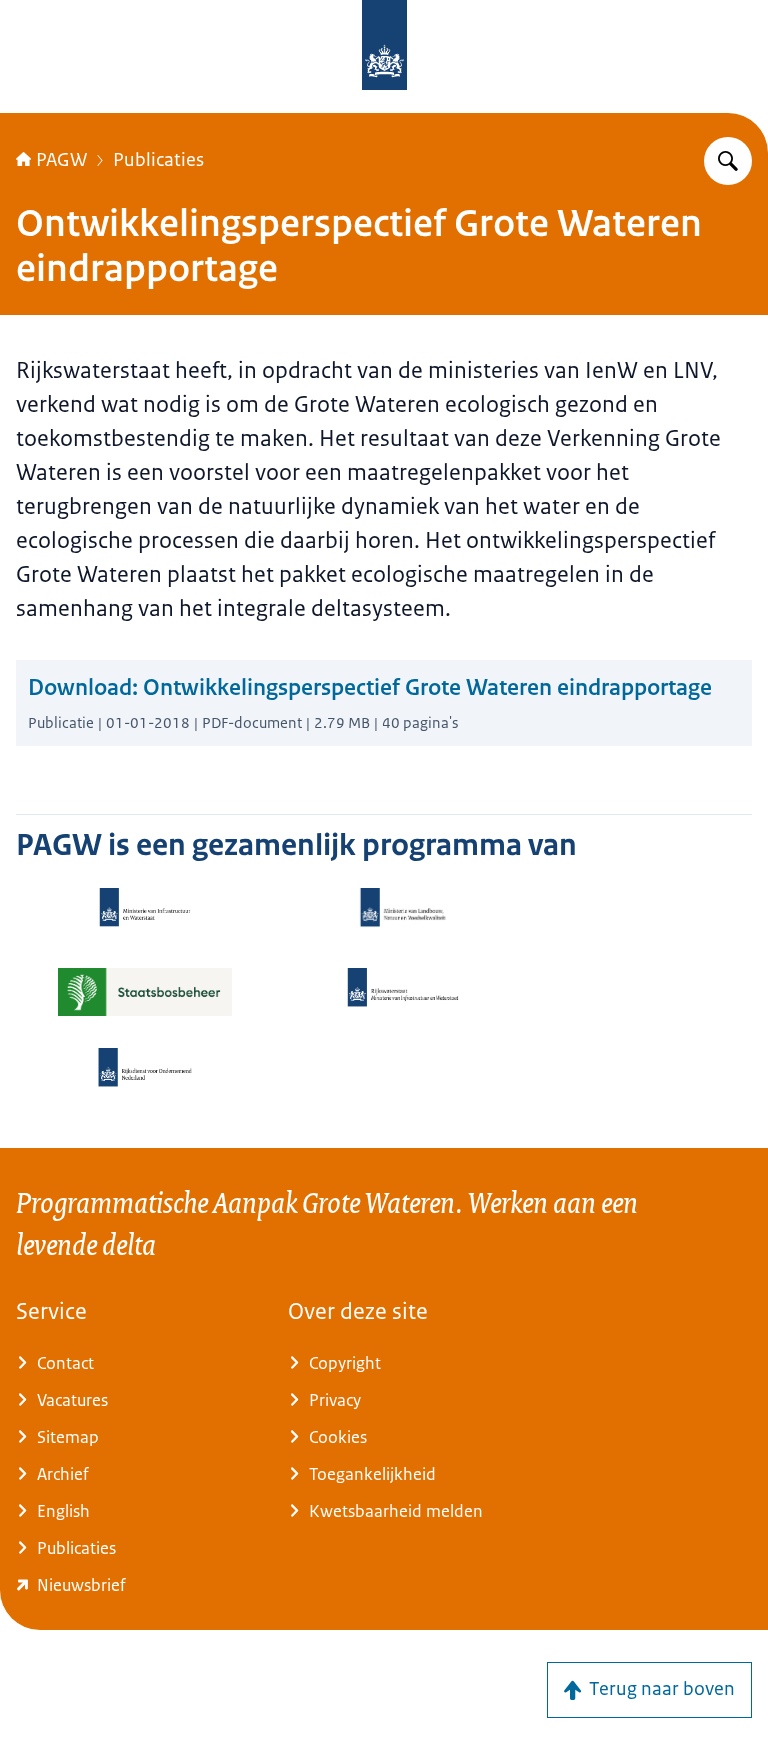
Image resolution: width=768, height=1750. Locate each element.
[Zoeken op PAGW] (728, 161)
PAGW (61, 160)
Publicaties (158, 160)
